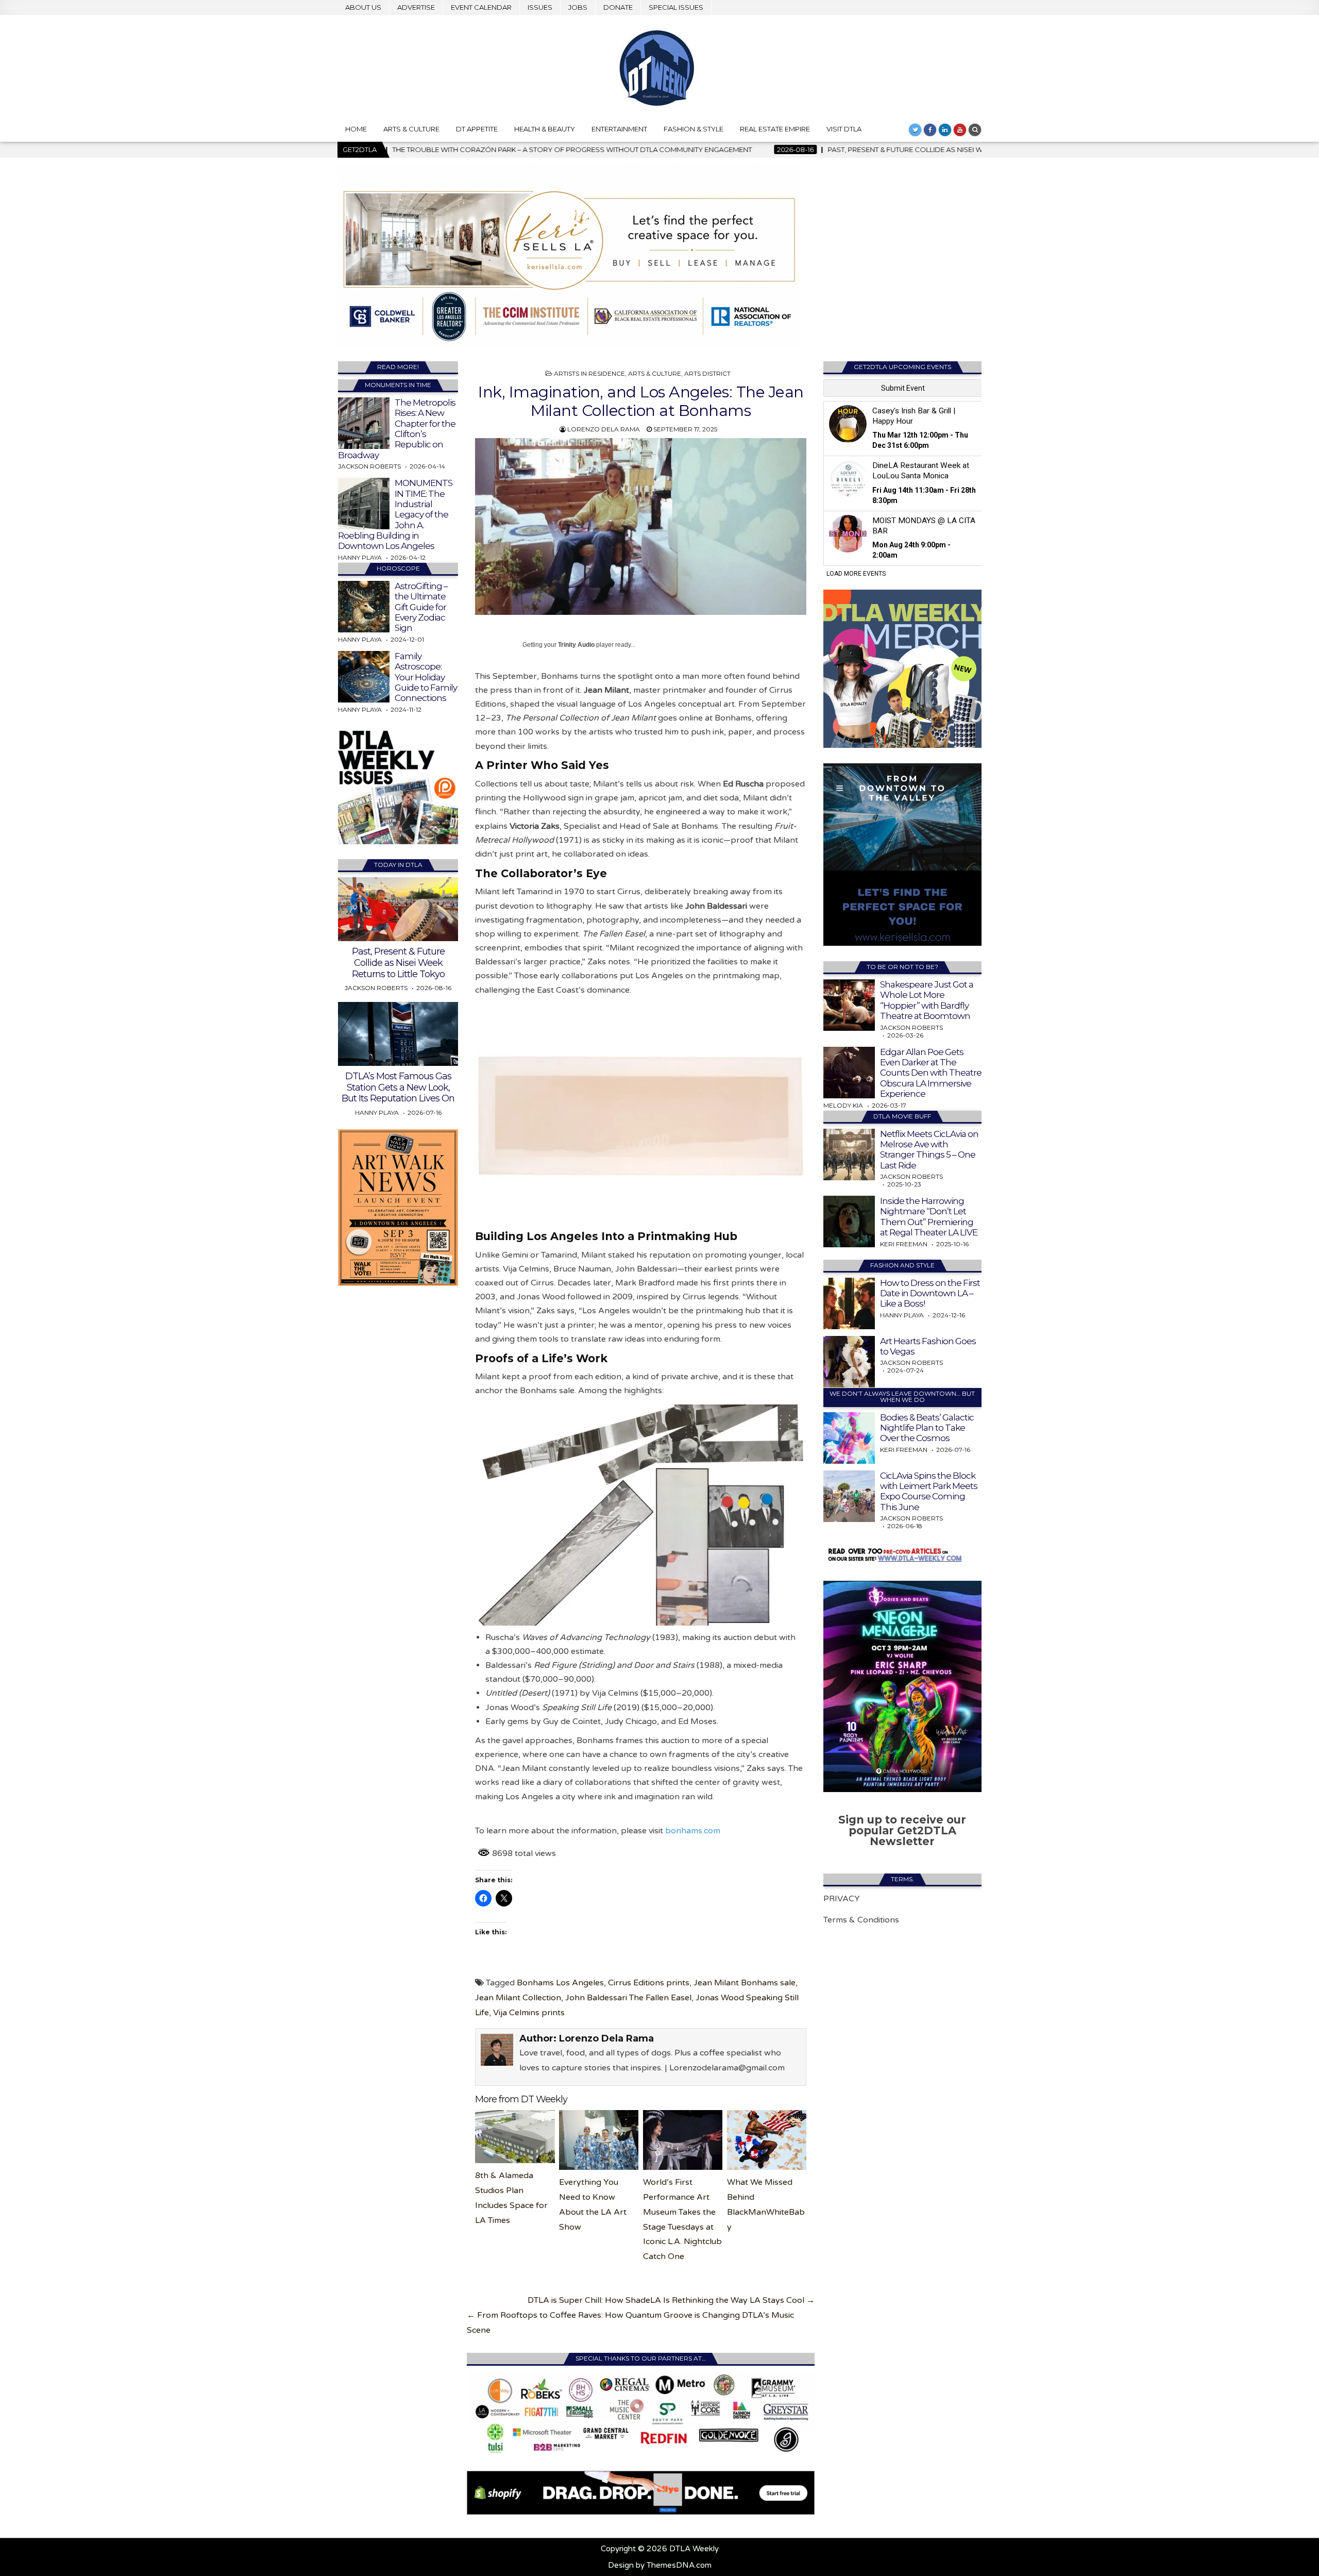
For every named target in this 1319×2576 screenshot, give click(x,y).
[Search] (975, 130)
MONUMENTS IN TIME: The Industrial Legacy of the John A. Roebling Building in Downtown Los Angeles (395, 514)
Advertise (416, 7)
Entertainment (619, 129)
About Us (363, 7)
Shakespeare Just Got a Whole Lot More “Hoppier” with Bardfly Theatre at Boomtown (927, 1000)
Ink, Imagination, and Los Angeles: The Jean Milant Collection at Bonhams (641, 401)
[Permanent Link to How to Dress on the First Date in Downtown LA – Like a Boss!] (849, 1303)
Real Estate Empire (775, 129)
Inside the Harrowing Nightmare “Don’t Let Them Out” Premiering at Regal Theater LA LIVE (929, 1217)
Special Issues (676, 7)
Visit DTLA (844, 129)
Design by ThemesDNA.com (660, 2565)
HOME (356, 129)
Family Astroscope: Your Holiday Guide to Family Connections (426, 677)
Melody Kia (843, 1105)
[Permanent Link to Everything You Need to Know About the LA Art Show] (599, 2140)
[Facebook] (930, 130)
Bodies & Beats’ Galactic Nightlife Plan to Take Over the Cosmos (927, 1428)
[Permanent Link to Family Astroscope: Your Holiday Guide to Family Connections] (364, 677)
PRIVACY (842, 1899)
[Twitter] (915, 130)
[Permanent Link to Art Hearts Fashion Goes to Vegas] (849, 1362)
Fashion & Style (694, 129)
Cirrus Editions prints (649, 1983)
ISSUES (540, 7)
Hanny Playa (360, 557)
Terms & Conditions (861, 1920)
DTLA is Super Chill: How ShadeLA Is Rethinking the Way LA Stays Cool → (671, 2300)
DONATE (618, 7)
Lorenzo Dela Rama (604, 429)
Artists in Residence (589, 373)
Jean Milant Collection (518, 1998)
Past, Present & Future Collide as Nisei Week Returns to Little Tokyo (398, 963)
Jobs (578, 7)
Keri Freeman (904, 1244)
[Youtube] (960, 130)
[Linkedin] (945, 130)
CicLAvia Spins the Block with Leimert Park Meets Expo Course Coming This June (929, 1491)
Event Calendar (481, 7)
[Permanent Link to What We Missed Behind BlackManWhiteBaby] (767, 2140)
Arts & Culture (411, 129)
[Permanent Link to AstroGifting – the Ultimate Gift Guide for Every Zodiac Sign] (364, 607)
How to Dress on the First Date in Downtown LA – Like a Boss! (930, 1293)
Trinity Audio (576, 645)
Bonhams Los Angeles (560, 1983)
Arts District (707, 373)
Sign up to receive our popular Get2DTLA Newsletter (902, 1830)
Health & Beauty (545, 129)
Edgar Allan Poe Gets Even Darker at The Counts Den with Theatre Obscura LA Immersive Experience (931, 1073)
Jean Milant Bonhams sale (745, 1983)
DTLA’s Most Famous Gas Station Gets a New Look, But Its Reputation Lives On (398, 1087)
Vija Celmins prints (529, 2013)
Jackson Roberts (369, 466)
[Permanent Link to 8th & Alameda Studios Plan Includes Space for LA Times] (515, 2137)
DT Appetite (477, 129)
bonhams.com (693, 1831)
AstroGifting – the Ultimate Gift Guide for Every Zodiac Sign (421, 607)
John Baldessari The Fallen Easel (628, 1998)
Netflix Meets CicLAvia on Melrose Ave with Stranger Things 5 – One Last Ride (929, 1150)
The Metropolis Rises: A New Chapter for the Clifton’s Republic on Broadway (397, 429)
